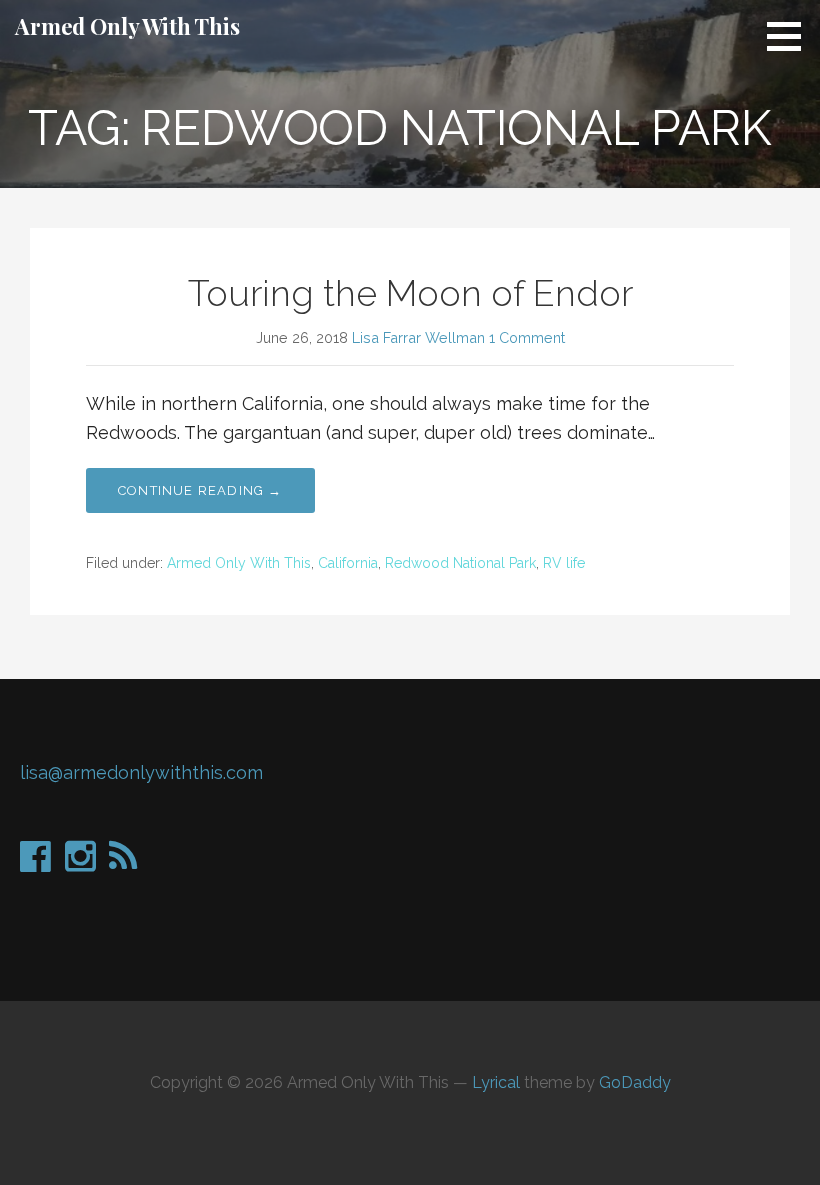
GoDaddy (635, 1082)
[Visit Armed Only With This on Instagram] (80, 862)
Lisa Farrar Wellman (418, 337)
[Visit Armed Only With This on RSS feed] (123, 862)
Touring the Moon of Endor (410, 293)
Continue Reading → (200, 490)
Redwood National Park (460, 563)
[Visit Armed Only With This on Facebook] (35, 862)
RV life (564, 563)
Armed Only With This (127, 26)
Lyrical (496, 1082)
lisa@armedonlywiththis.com (141, 772)
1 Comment (527, 337)
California (348, 563)
